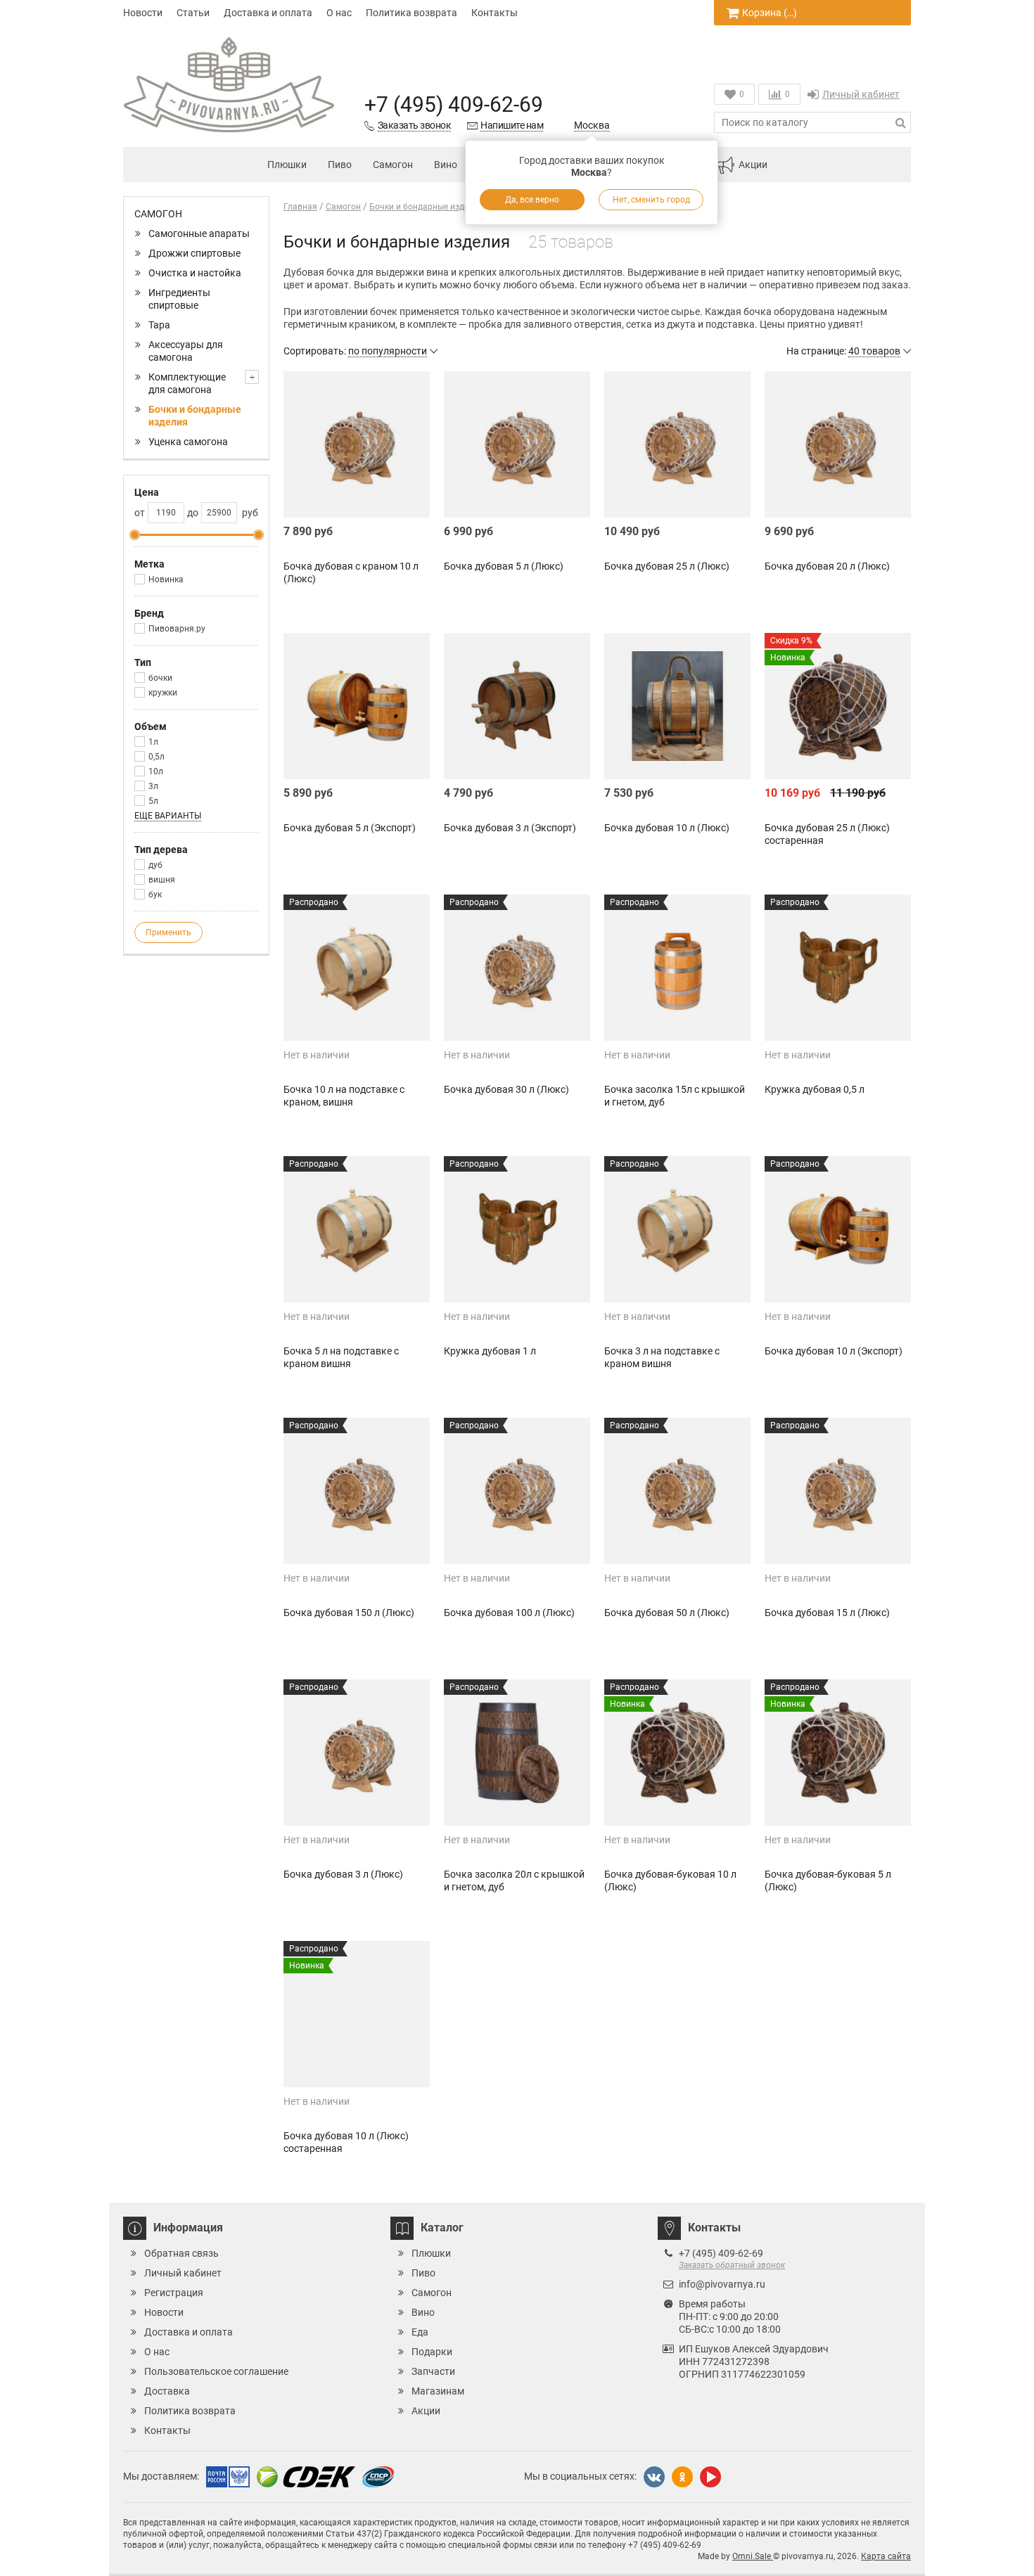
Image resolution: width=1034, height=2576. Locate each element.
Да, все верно (532, 200)
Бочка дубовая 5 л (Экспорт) (350, 828)
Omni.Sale (753, 2556)
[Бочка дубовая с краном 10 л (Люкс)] (357, 444)
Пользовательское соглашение (216, 2371)
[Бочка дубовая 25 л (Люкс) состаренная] (838, 706)
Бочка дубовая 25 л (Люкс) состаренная (827, 834)
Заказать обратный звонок (732, 2265)
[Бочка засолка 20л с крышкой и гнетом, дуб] (517, 1752)
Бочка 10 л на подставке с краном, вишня (344, 1096)
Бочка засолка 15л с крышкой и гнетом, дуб (675, 1096)
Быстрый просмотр (357, 493)
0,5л (157, 757)
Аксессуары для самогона (186, 351)
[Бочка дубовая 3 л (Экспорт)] (517, 706)
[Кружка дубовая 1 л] (517, 1229)
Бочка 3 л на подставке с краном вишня (662, 1357)
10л (156, 771)
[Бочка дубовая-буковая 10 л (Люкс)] (677, 1752)
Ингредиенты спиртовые (179, 299)
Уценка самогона (188, 442)
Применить (168, 933)
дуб (155, 865)
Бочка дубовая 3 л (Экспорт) (510, 828)
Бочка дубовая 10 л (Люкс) (667, 828)
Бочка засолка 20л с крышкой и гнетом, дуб (514, 1880)
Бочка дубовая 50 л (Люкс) (667, 1613)
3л (153, 786)
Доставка (167, 2391)
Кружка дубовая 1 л (490, 1351)
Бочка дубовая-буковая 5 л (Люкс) (828, 1880)
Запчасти (433, 2371)
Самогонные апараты (199, 233)
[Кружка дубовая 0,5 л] (838, 968)
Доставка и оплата (268, 13)
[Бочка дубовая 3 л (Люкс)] (357, 1752)
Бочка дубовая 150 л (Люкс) (349, 1613)
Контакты (494, 13)
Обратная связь (181, 2253)
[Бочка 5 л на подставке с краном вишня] (357, 1229)
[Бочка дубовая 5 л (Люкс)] (517, 444)
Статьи (193, 13)
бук (155, 895)
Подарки (432, 2352)
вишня (162, 880)
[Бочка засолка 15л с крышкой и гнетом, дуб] (677, 968)
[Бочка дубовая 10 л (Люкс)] (677, 706)
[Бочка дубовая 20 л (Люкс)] (838, 444)
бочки (160, 678)
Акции (753, 165)
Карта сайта (886, 2556)
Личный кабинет (861, 94)
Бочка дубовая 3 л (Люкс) (343, 1874)
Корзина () (770, 13)
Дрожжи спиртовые (194, 253)
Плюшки (287, 165)
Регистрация (174, 2293)
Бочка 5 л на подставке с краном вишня (341, 1357)
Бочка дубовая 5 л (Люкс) (504, 566)
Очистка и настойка (195, 273)
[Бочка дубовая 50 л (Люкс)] (677, 1491)
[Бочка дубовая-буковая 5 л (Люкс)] (838, 1752)
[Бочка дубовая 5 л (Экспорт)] (357, 706)
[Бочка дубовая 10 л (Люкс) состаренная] (357, 2014)
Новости (143, 13)
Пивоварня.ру (177, 629)
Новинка (166, 579)
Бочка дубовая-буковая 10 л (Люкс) (670, 1880)
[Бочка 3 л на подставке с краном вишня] (677, 1229)
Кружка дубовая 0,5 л (815, 1089)
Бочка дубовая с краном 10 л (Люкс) (351, 572)
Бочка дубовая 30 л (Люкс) (506, 1089)
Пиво (340, 165)
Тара (159, 325)
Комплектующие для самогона (187, 383)
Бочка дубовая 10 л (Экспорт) (834, 1351)
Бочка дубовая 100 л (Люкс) (509, 1613)
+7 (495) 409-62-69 (454, 104)
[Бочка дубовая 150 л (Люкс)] (357, 1491)
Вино (446, 165)
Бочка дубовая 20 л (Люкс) (827, 566)
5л (153, 801)
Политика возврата (411, 13)
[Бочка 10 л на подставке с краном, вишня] (357, 968)
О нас (339, 13)
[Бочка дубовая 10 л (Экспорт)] (838, 1229)
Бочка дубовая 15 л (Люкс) (827, 1613)
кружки (163, 693)
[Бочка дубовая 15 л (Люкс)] (838, 1491)
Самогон (393, 165)
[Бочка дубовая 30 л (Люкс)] (517, 968)
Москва (592, 125)
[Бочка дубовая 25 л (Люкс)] (677, 444)
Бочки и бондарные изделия (195, 416)
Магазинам (438, 2391)
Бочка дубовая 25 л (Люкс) (667, 566)
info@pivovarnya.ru (722, 2284)
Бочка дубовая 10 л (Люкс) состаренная (346, 2142)
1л (153, 742)
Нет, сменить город (651, 200)
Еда (420, 2332)
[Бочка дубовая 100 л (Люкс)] (517, 1491)
